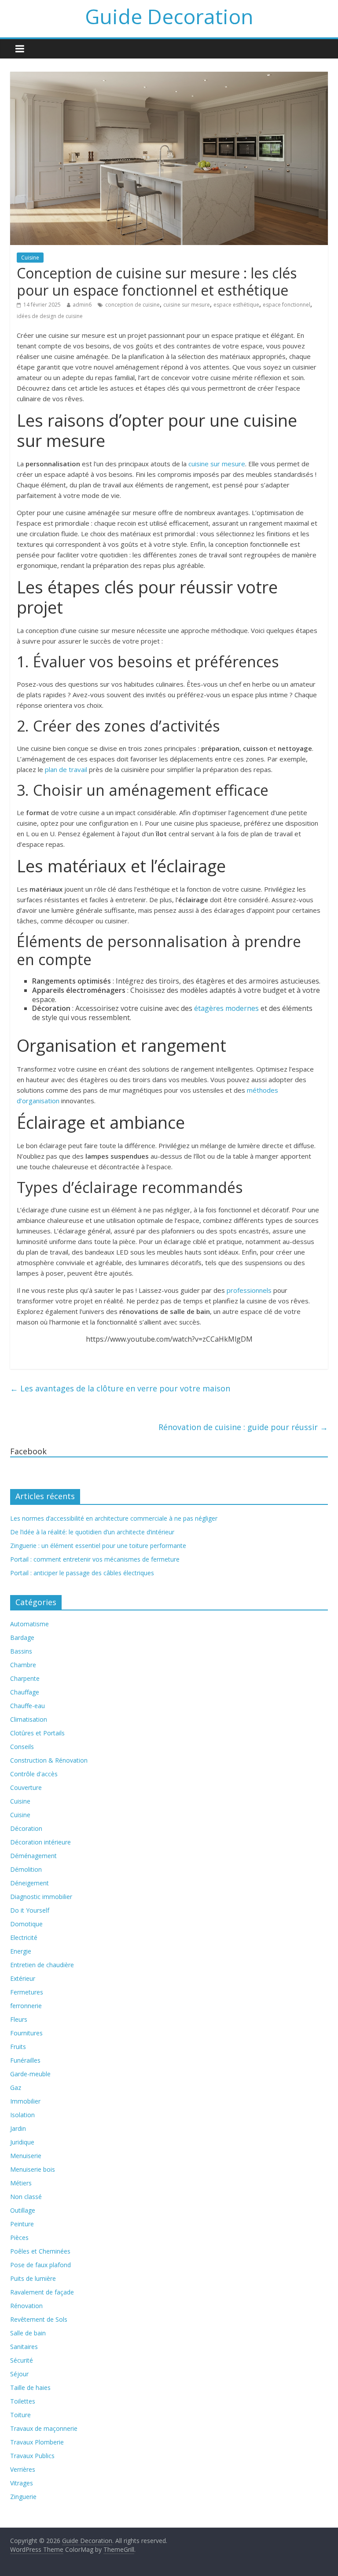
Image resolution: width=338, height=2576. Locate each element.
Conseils (22, 1747)
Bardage (22, 1637)
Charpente (25, 1678)
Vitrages (22, 2483)
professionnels (249, 1290)
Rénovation (26, 2306)
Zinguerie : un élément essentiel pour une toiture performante (98, 1546)
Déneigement (29, 1883)
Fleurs (19, 2019)
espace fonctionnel (287, 305)
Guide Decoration (169, 16)
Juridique (22, 2142)
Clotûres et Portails (37, 1733)
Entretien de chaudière (42, 1965)
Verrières (23, 2469)
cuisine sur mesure (187, 305)
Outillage (23, 2210)
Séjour (19, 2374)
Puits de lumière (33, 2278)
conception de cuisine (132, 305)
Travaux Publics (32, 2456)
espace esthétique (236, 305)
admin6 (82, 305)
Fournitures (26, 2033)
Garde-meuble (30, 2074)
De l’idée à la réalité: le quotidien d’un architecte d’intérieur (92, 1532)
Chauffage (25, 1692)
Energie (21, 1951)
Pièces (19, 2238)
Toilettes (23, 2401)
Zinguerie (23, 2497)
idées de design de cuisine (50, 316)
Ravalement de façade (42, 2292)
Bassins (21, 1651)
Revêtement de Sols (39, 2319)
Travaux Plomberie (37, 2442)
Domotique (26, 1924)
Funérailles (25, 2060)
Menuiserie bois (33, 2169)
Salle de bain (28, 2333)
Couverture (26, 1787)
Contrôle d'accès (34, 1774)
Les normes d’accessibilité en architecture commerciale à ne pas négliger (114, 1518)
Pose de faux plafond (40, 2265)
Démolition (26, 1869)
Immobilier (25, 2101)
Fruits (18, 2047)
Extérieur (23, 1978)
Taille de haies (30, 2388)
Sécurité (22, 2360)
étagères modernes (226, 1008)
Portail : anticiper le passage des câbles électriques (82, 1573)
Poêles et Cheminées (40, 2251)
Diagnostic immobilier (41, 1897)
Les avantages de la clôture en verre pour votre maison (120, 1388)
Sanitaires (24, 2347)
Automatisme (29, 1624)
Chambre (23, 1665)
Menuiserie (26, 2156)
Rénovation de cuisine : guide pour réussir (243, 1427)
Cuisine (30, 258)
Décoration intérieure (40, 1842)
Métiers (21, 2183)
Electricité (24, 1937)
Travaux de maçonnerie (44, 2428)
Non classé (26, 2197)
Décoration (26, 1828)
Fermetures (27, 1992)
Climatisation (29, 1719)
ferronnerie (26, 2006)
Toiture (20, 2415)
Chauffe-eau (28, 1706)
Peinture (22, 2224)
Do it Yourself (30, 1910)
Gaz (16, 2088)
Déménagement (33, 1856)
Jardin (18, 2128)
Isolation (22, 2115)
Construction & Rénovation (49, 1760)
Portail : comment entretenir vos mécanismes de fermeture (95, 1559)
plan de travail (66, 769)
